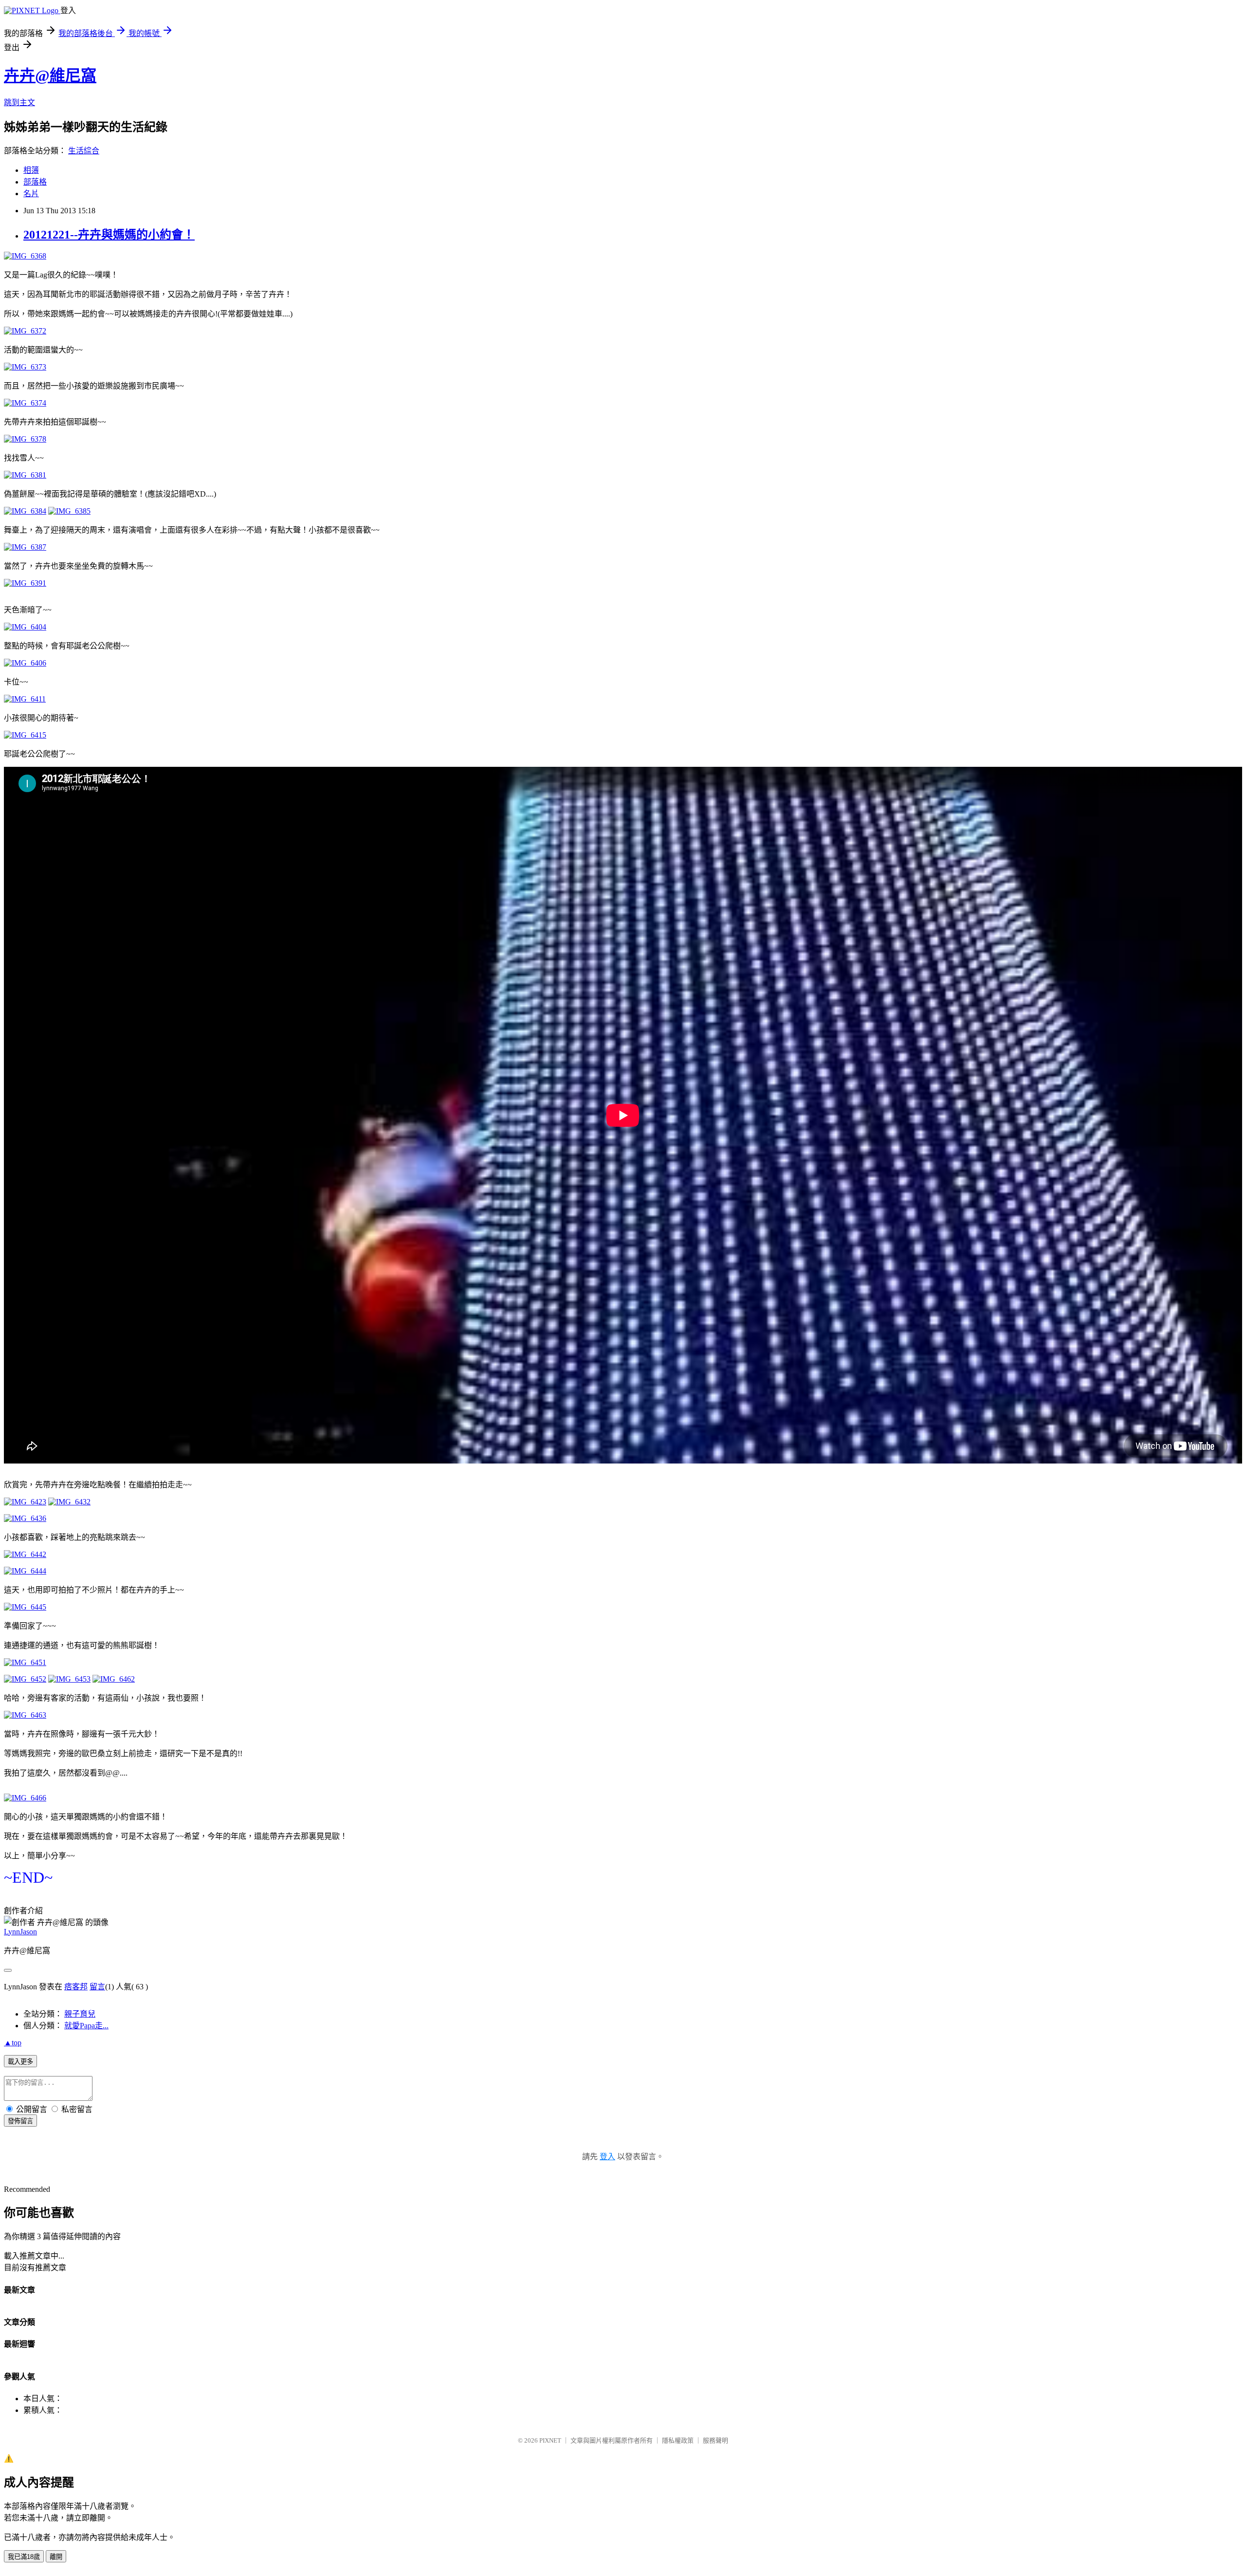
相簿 (31, 170)
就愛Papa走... (86, 2026)
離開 (56, 2557)
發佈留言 (20, 2121)
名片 (31, 194)
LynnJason (20, 1932)
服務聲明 (715, 2440)
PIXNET (550, 2440)
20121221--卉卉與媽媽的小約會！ (109, 235)
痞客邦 (76, 1987)
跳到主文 (19, 102)
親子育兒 (80, 2014)
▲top (13, 2043)
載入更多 (20, 2062)
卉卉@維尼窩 (50, 75)
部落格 (35, 182)
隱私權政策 (678, 2440)
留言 (97, 1987)
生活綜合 (84, 151)
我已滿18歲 (24, 2557)
